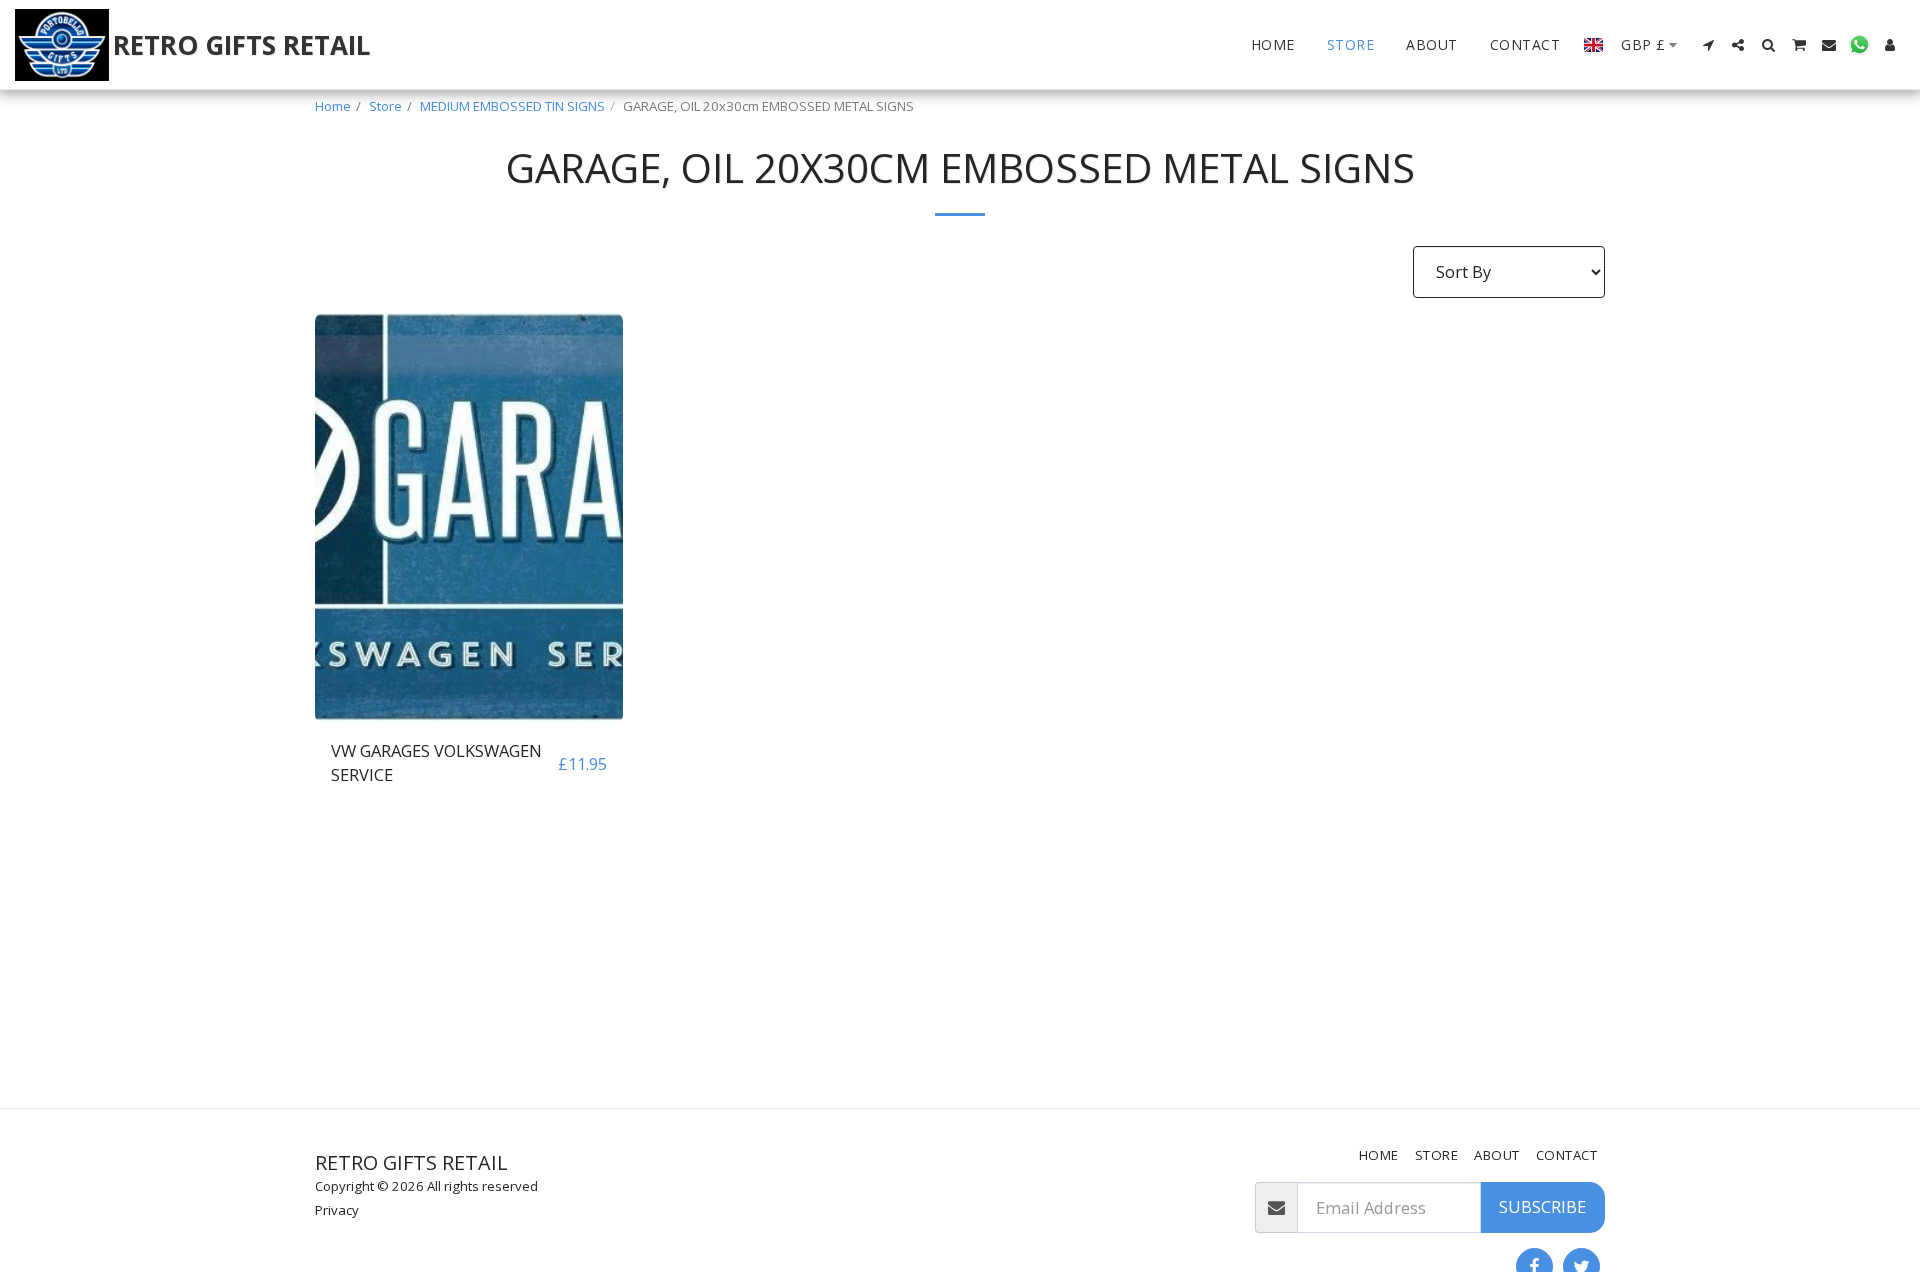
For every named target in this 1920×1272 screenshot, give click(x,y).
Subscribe (1542, 1206)
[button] (1708, 45)
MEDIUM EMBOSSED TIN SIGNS (512, 106)
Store (385, 106)
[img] (469, 518)
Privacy (337, 1210)
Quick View (468, 712)
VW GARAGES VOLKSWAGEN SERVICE (436, 763)
